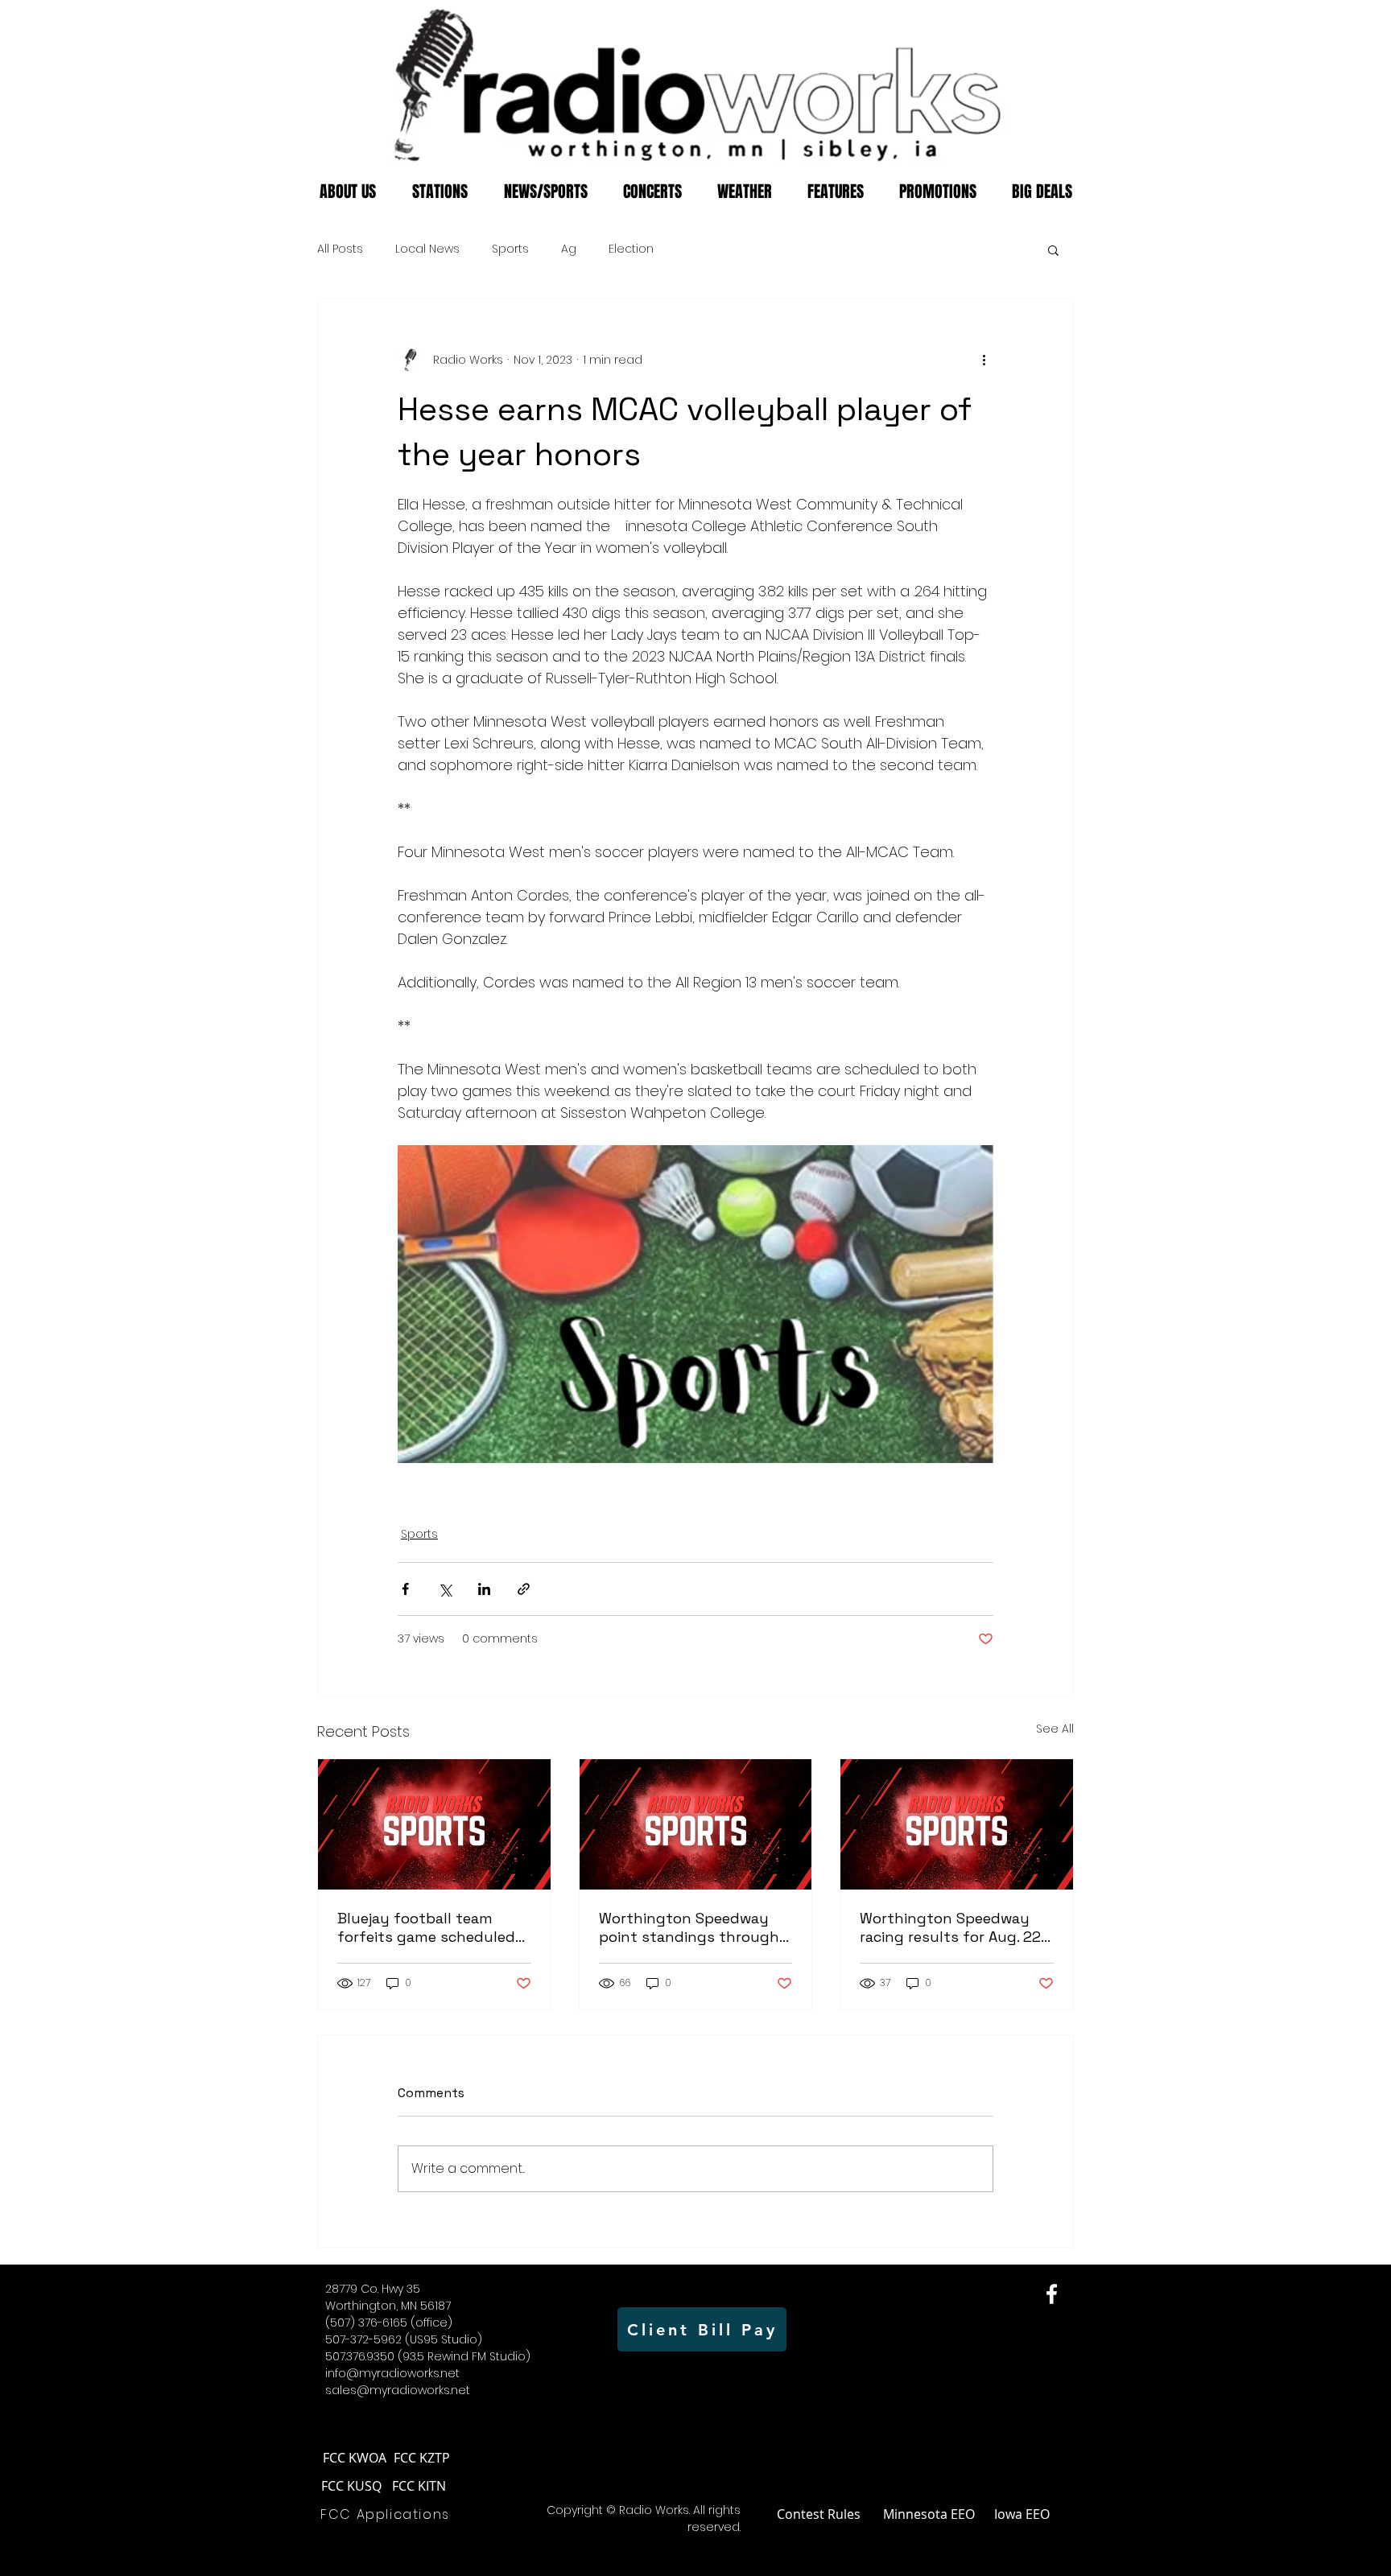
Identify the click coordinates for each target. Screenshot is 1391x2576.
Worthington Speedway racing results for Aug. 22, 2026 (952, 1927)
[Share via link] (524, 1589)
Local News (427, 249)
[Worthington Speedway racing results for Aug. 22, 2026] (957, 1824)
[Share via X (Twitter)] (445, 1589)
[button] (1053, 249)
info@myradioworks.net (392, 2373)
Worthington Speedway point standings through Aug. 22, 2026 (689, 1927)
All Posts (340, 249)
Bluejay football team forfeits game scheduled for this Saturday (426, 1927)
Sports (510, 249)
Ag (569, 249)
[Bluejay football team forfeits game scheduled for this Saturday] (434, 1824)
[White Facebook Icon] (1052, 2294)
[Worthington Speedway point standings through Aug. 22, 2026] (696, 1824)
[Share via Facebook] (405, 1589)
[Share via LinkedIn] (484, 1589)
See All (1055, 1729)
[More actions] (984, 360)
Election (631, 249)
